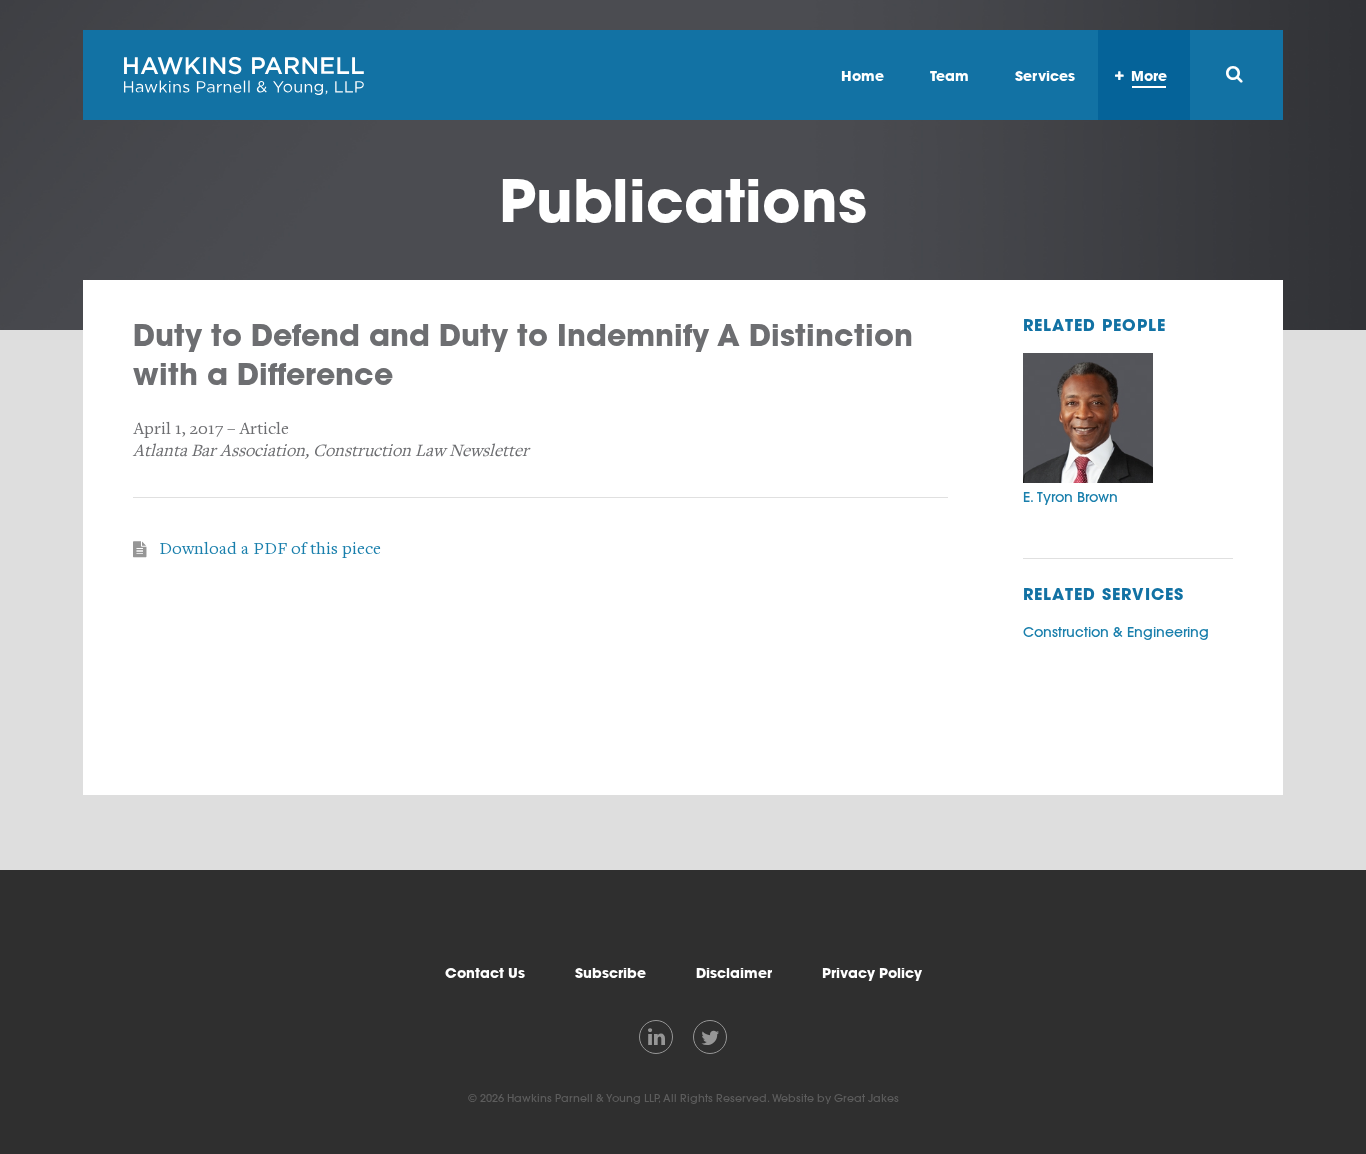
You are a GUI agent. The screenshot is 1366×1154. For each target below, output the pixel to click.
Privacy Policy (872, 973)
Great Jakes (866, 1098)
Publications (683, 200)
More (1149, 75)
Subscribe (610, 973)
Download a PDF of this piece (270, 548)
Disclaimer (734, 973)
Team (949, 75)
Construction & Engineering (1116, 632)
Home (862, 75)
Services (1045, 75)
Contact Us (485, 973)
